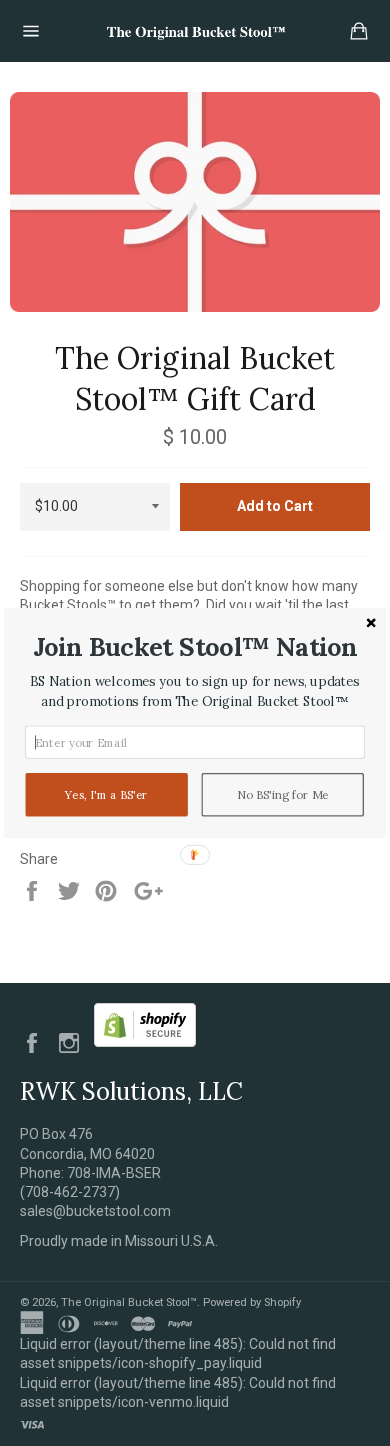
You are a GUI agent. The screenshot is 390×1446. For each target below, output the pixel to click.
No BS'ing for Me (283, 795)
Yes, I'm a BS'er (106, 795)
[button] (195, 646)
